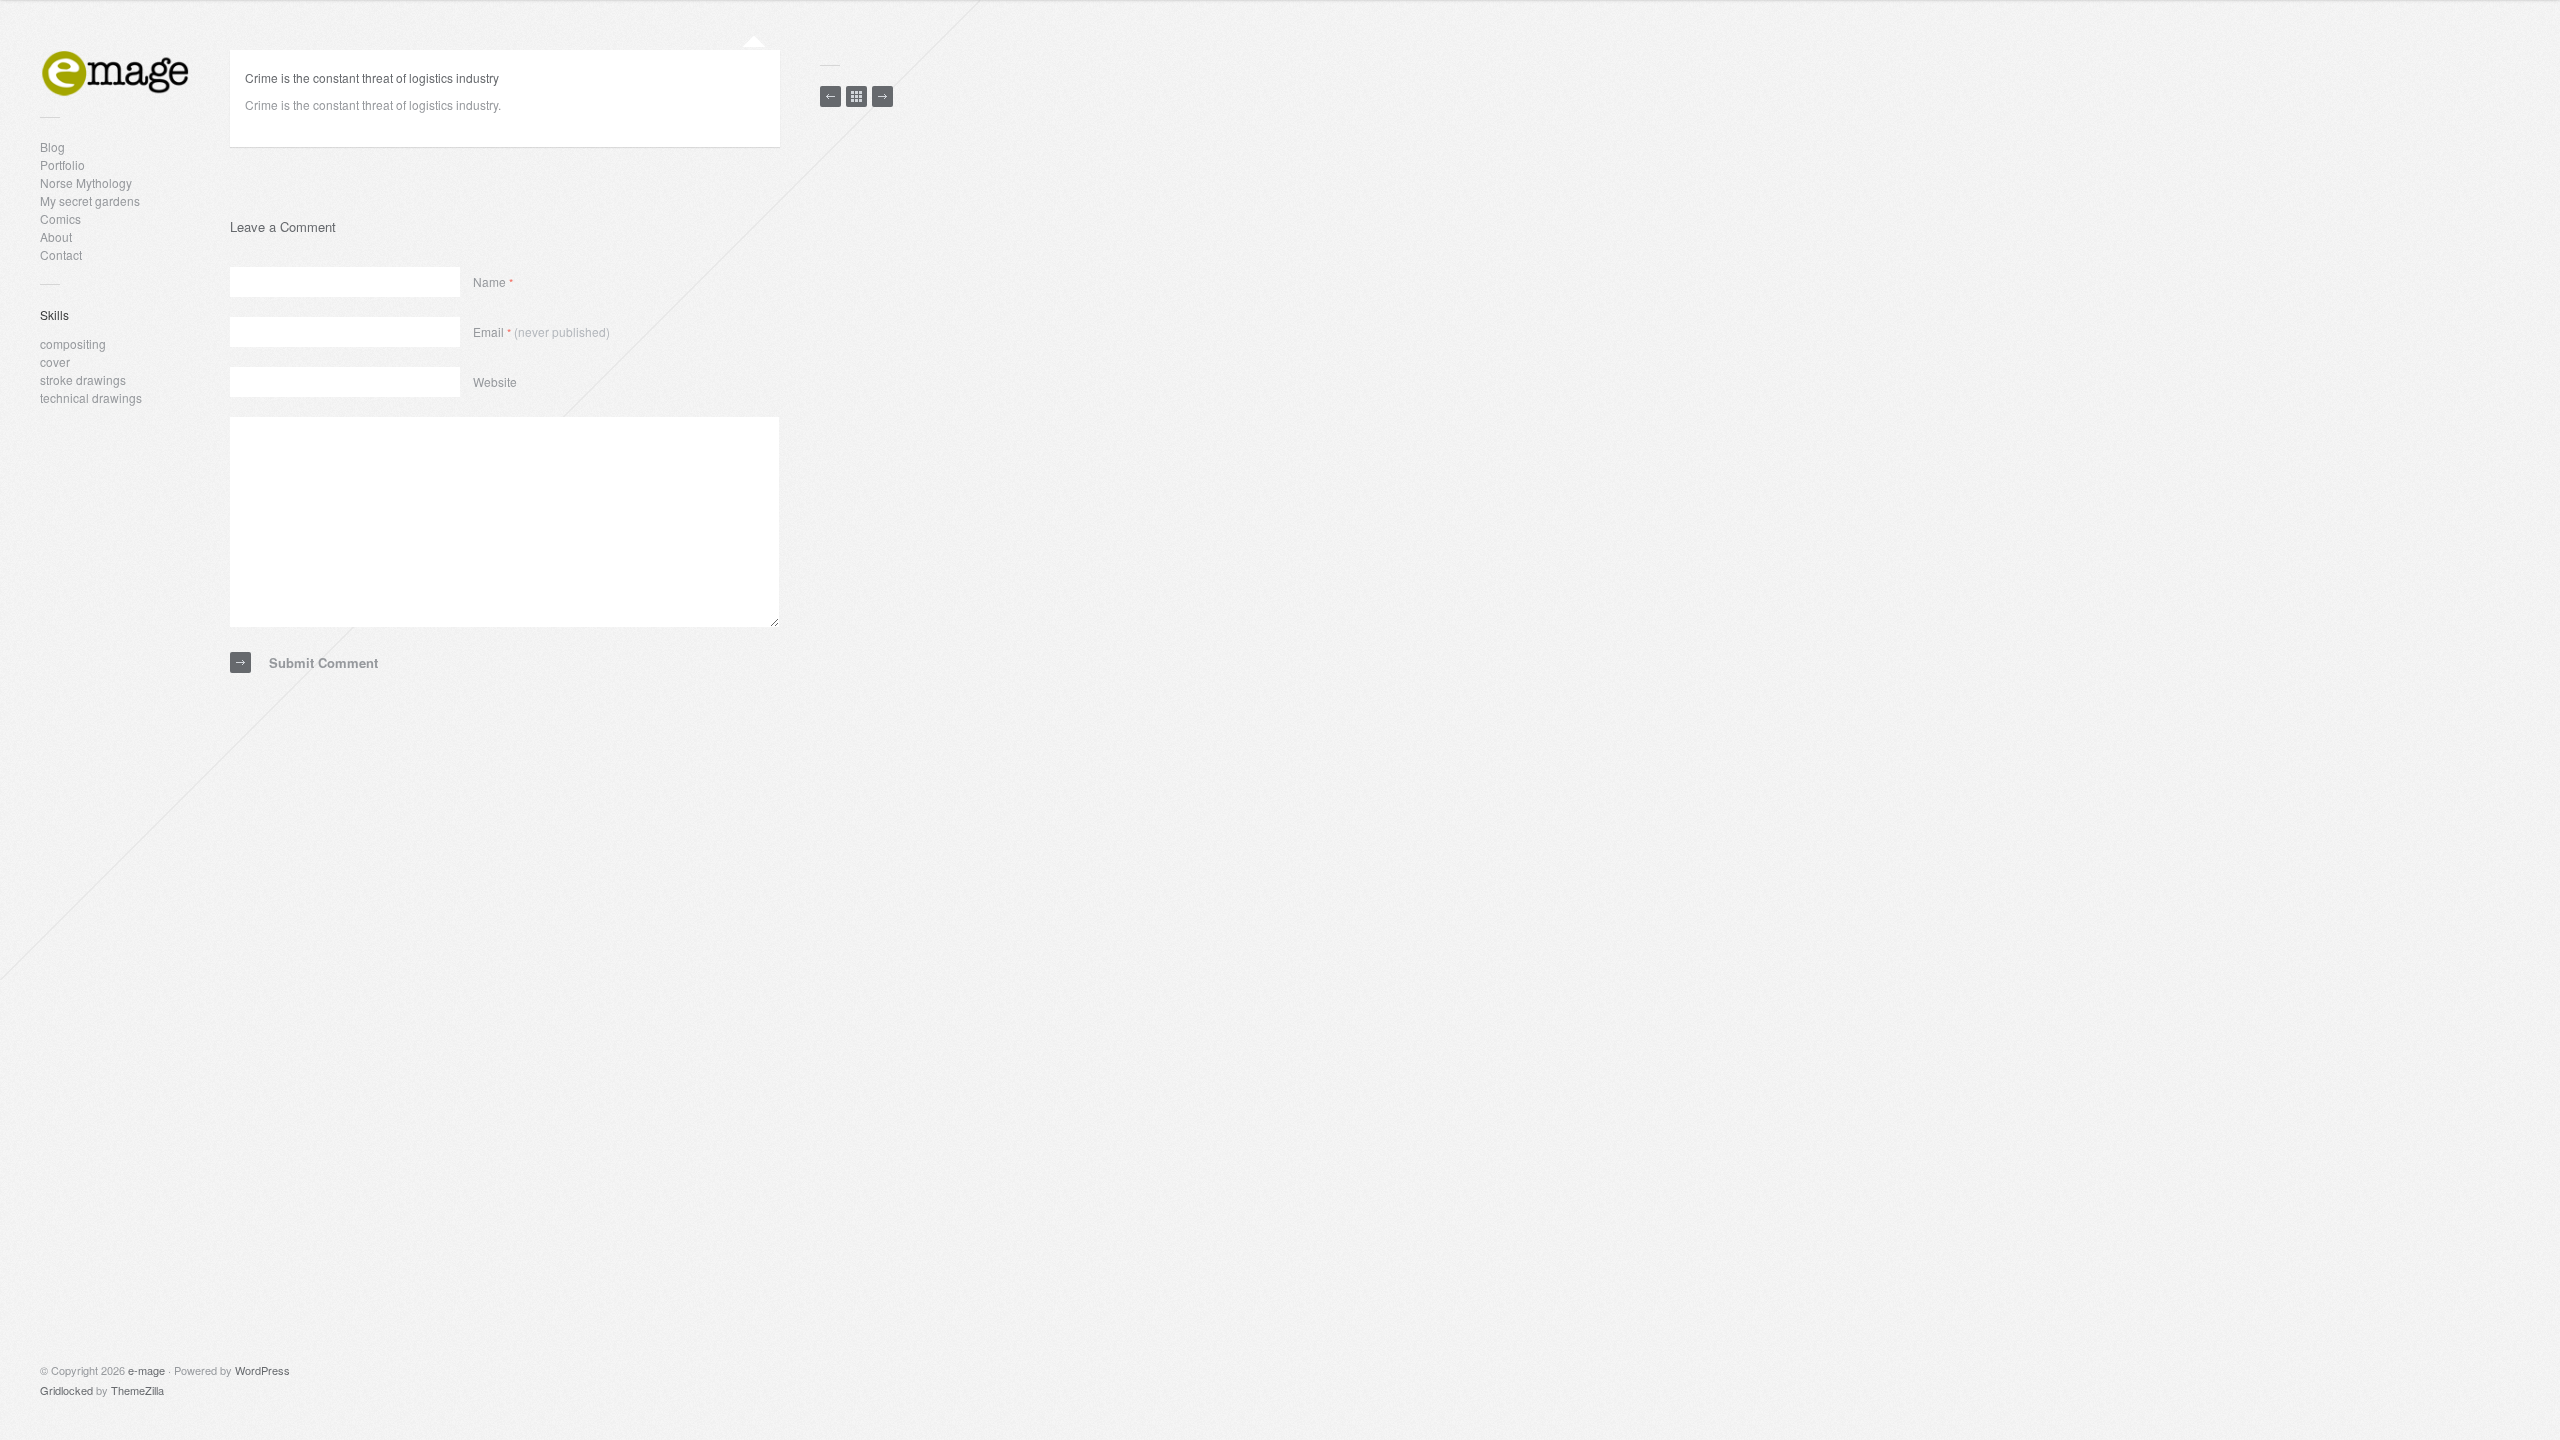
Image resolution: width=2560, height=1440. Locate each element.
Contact (61, 254)
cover (55, 361)
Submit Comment (323, 662)
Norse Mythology (86, 182)
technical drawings (91, 397)
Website (495, 381)
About (56, 236)
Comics (60, 218)
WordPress (262, 1370)
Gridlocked (66, 1390)
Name (493, 281)
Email (541, 331)
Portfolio (62, 164)
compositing (73, 343)
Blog (52, 146)
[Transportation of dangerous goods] (830, 96)
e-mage (146, 1370)
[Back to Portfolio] (856, 96)
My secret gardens (90, 200)
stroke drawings (83, 379)
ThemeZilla (137, 1390)
